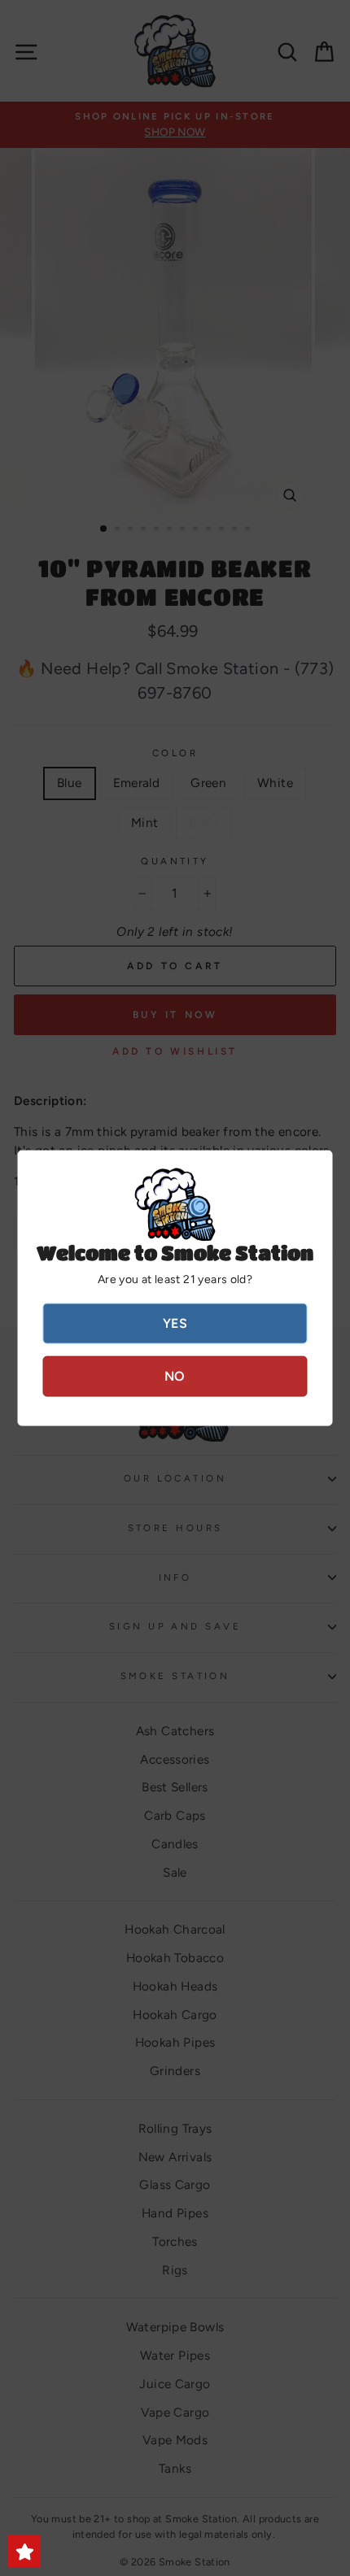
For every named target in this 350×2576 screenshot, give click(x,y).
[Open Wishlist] (24, 2552)
